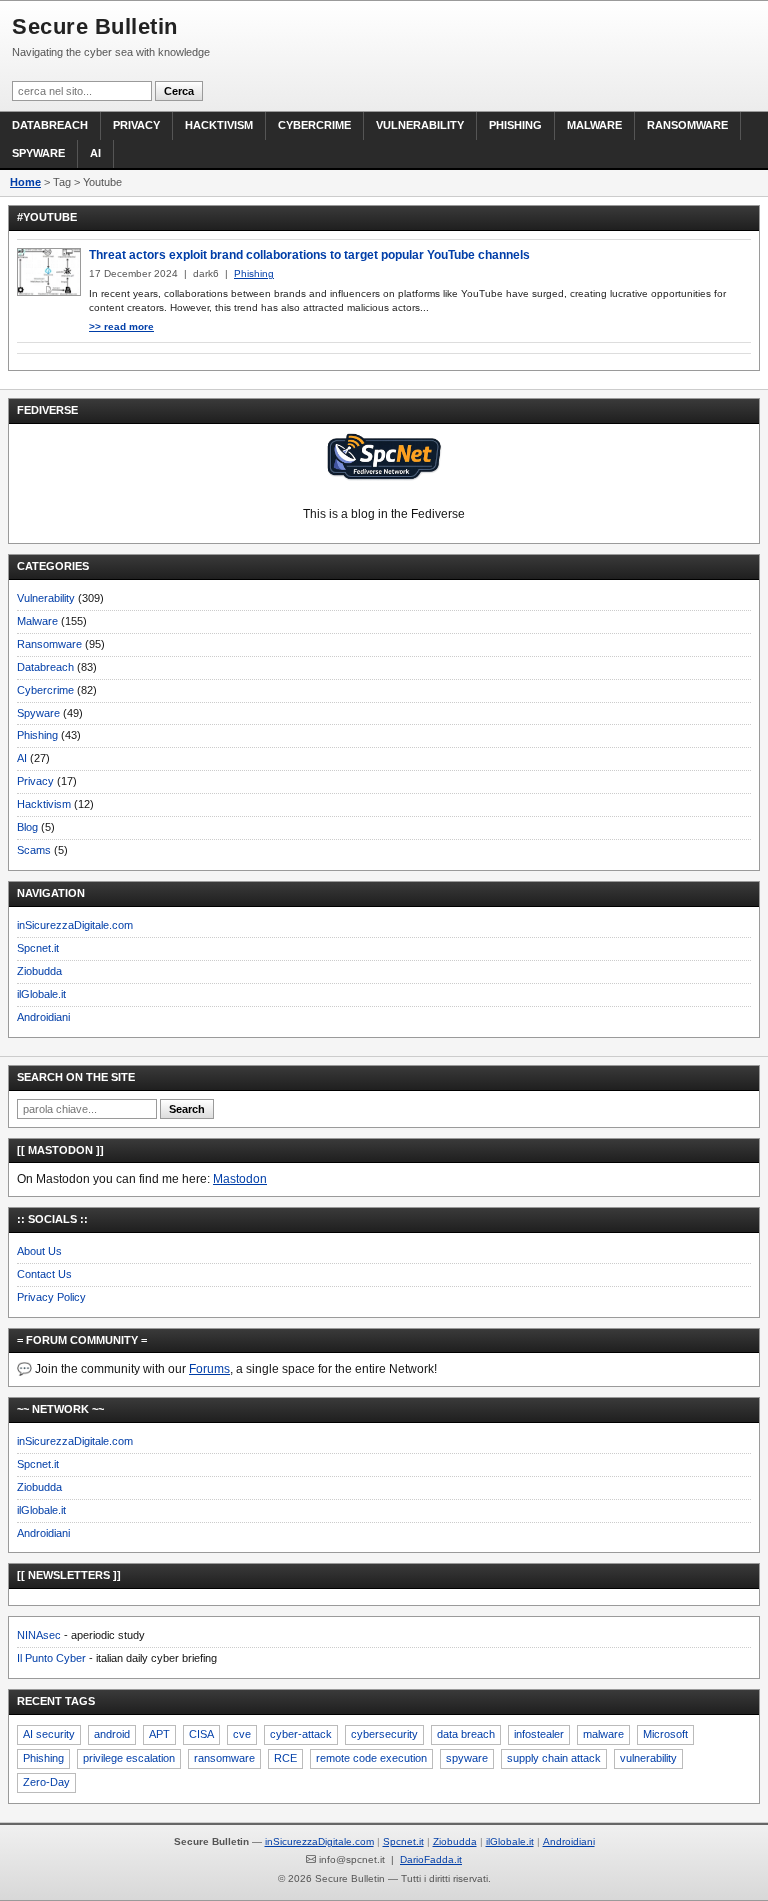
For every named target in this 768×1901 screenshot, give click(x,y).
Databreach (50, 125)
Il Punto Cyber (51, 1658)
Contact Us (44, 1274)
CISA (201, 1734)
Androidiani (43, 1017)
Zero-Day (46, 1782)
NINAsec (39, 1635)
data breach (466, 1734)
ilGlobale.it (41, 994)
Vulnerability (420, 125)
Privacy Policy (51, 1297)
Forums (209, 1369)
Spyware (38, 153)
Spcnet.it (38, 948)
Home (25, 182)
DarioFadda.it (431, 1859)
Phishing (515, 125)
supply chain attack (554, 1758)
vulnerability (648, 1758)
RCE (285, 1758)
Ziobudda (39, 971)
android (112, 1734)
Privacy (136, 125)
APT (159, 1734)
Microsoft (665, 1734)
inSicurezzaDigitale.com (75, 925)
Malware (594, 125)
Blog (27, 827)
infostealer (539, 1734)
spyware (467, 1758)
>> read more (121, 326)
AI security (49, 1734)
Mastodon (240, 1179)
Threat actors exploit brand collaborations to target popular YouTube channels (309, 255)
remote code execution (371, 1758)
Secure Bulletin (95, 26)
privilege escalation (129, 1758)
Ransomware (687, 125)
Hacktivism (219, 125)
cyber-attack (301, 1734)
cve (242, 1734)
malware (603, 1734)
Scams (34, 850)
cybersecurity (384, 1734)
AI (95, 153)
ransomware (224, 1758)
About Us (39, 1251)
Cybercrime (314, 125)
